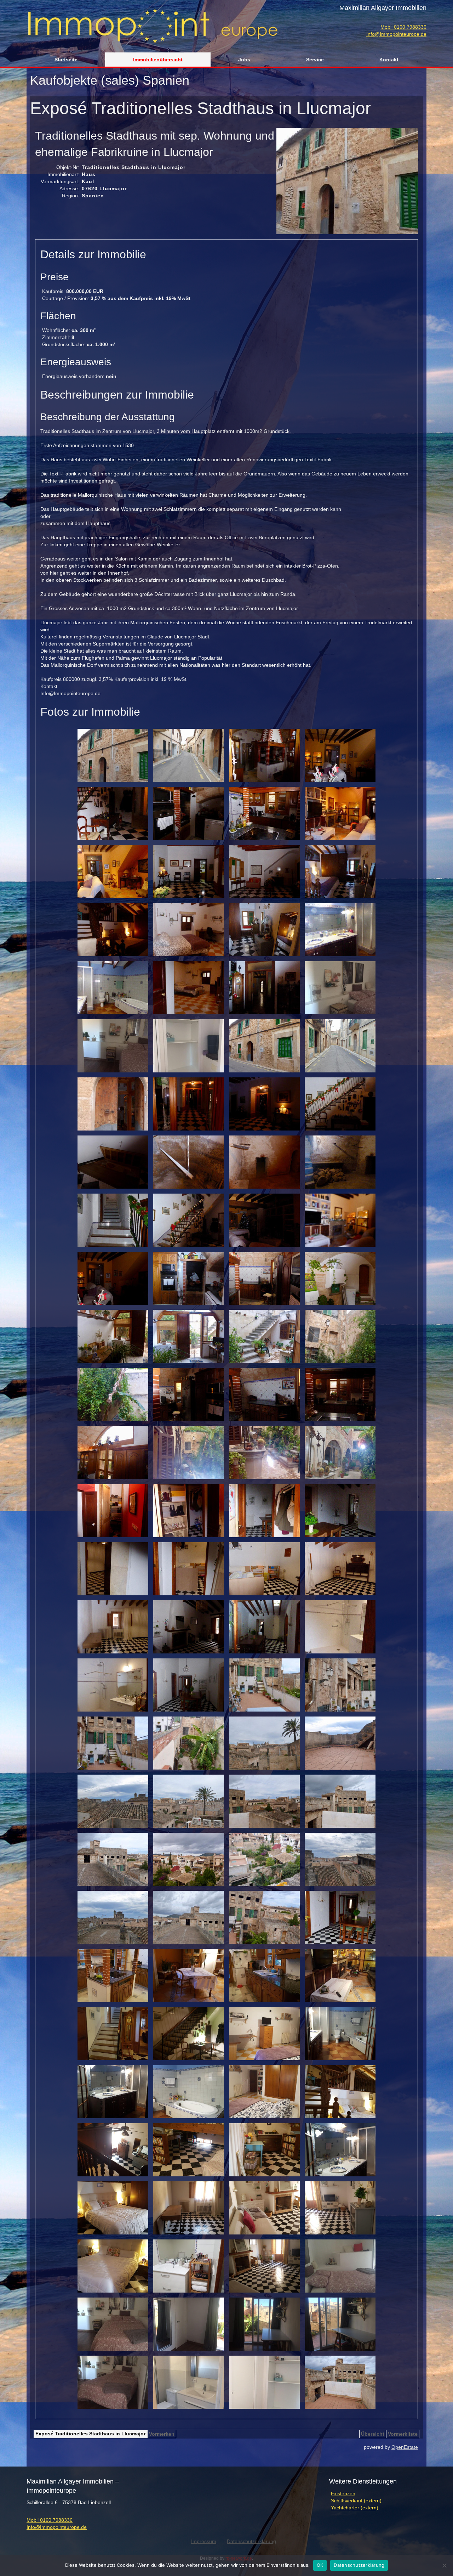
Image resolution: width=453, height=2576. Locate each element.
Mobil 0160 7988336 (403, 27)
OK (320, 2565)
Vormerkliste (403, 2434)
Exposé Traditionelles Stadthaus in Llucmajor (90, 2434)
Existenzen (343, 2493)
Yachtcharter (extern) (355, 2508)
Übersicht (373, 2434)
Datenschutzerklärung (359, 2565)
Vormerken (162, 2434)
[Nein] (444, 2565)
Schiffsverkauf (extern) (356, 2501)
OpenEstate (405, 2447)
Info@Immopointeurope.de (396, 34)
